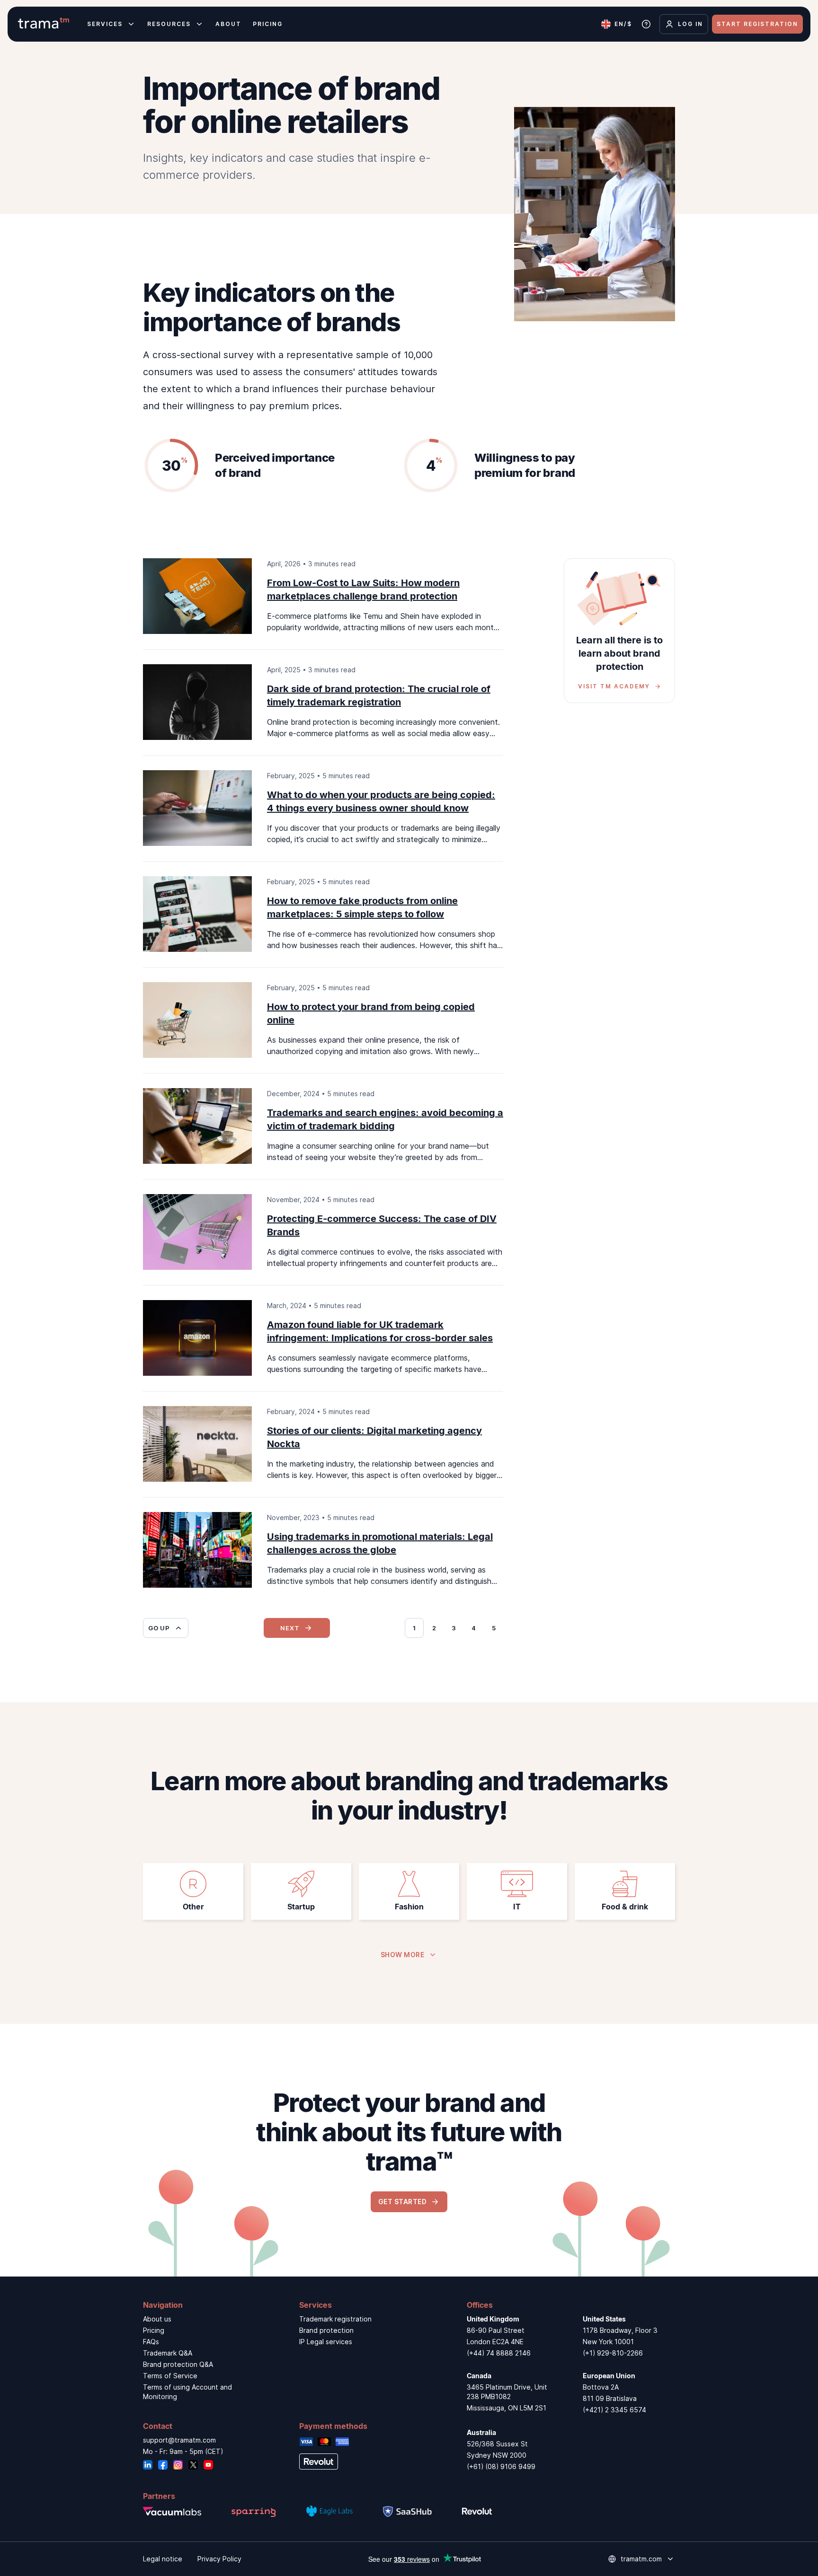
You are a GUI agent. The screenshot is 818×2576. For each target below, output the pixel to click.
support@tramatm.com (179, 2440)
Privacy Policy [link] (219, 2559)
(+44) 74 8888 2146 (499, 2353)
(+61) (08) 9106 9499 (501, 2466)
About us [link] (157, 2319)
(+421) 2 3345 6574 (614, 2410)
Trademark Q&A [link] (168, 2353)
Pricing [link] (154, 2330)
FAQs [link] (151, 2342)
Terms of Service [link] (170, 2376)
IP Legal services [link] (326, 2342)
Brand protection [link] (326, 2330)
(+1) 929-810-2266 (613, 2353)
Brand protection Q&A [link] (178, 2364)
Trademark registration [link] (335, 2319)
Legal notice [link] (163, 2559)
